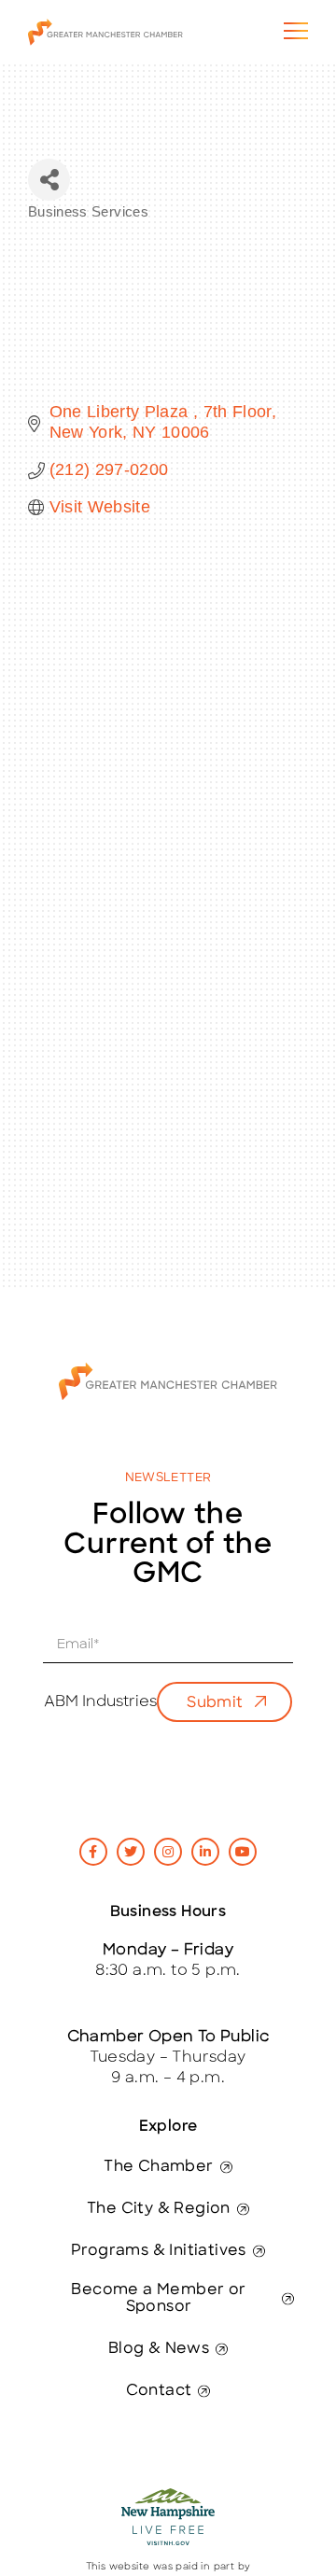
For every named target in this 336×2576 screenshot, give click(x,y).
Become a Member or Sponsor (158, 2299)
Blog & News (159, 2349)
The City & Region (159, 2209)
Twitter (131, 1852)
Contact (159, 2391)
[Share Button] (49, 180)
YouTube (243, 1852)
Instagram (168, 1852)
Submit (215, 1703)
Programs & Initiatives (159, 2251)
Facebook (93, 1852)
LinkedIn (205, 1852)
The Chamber (158, 2167)
